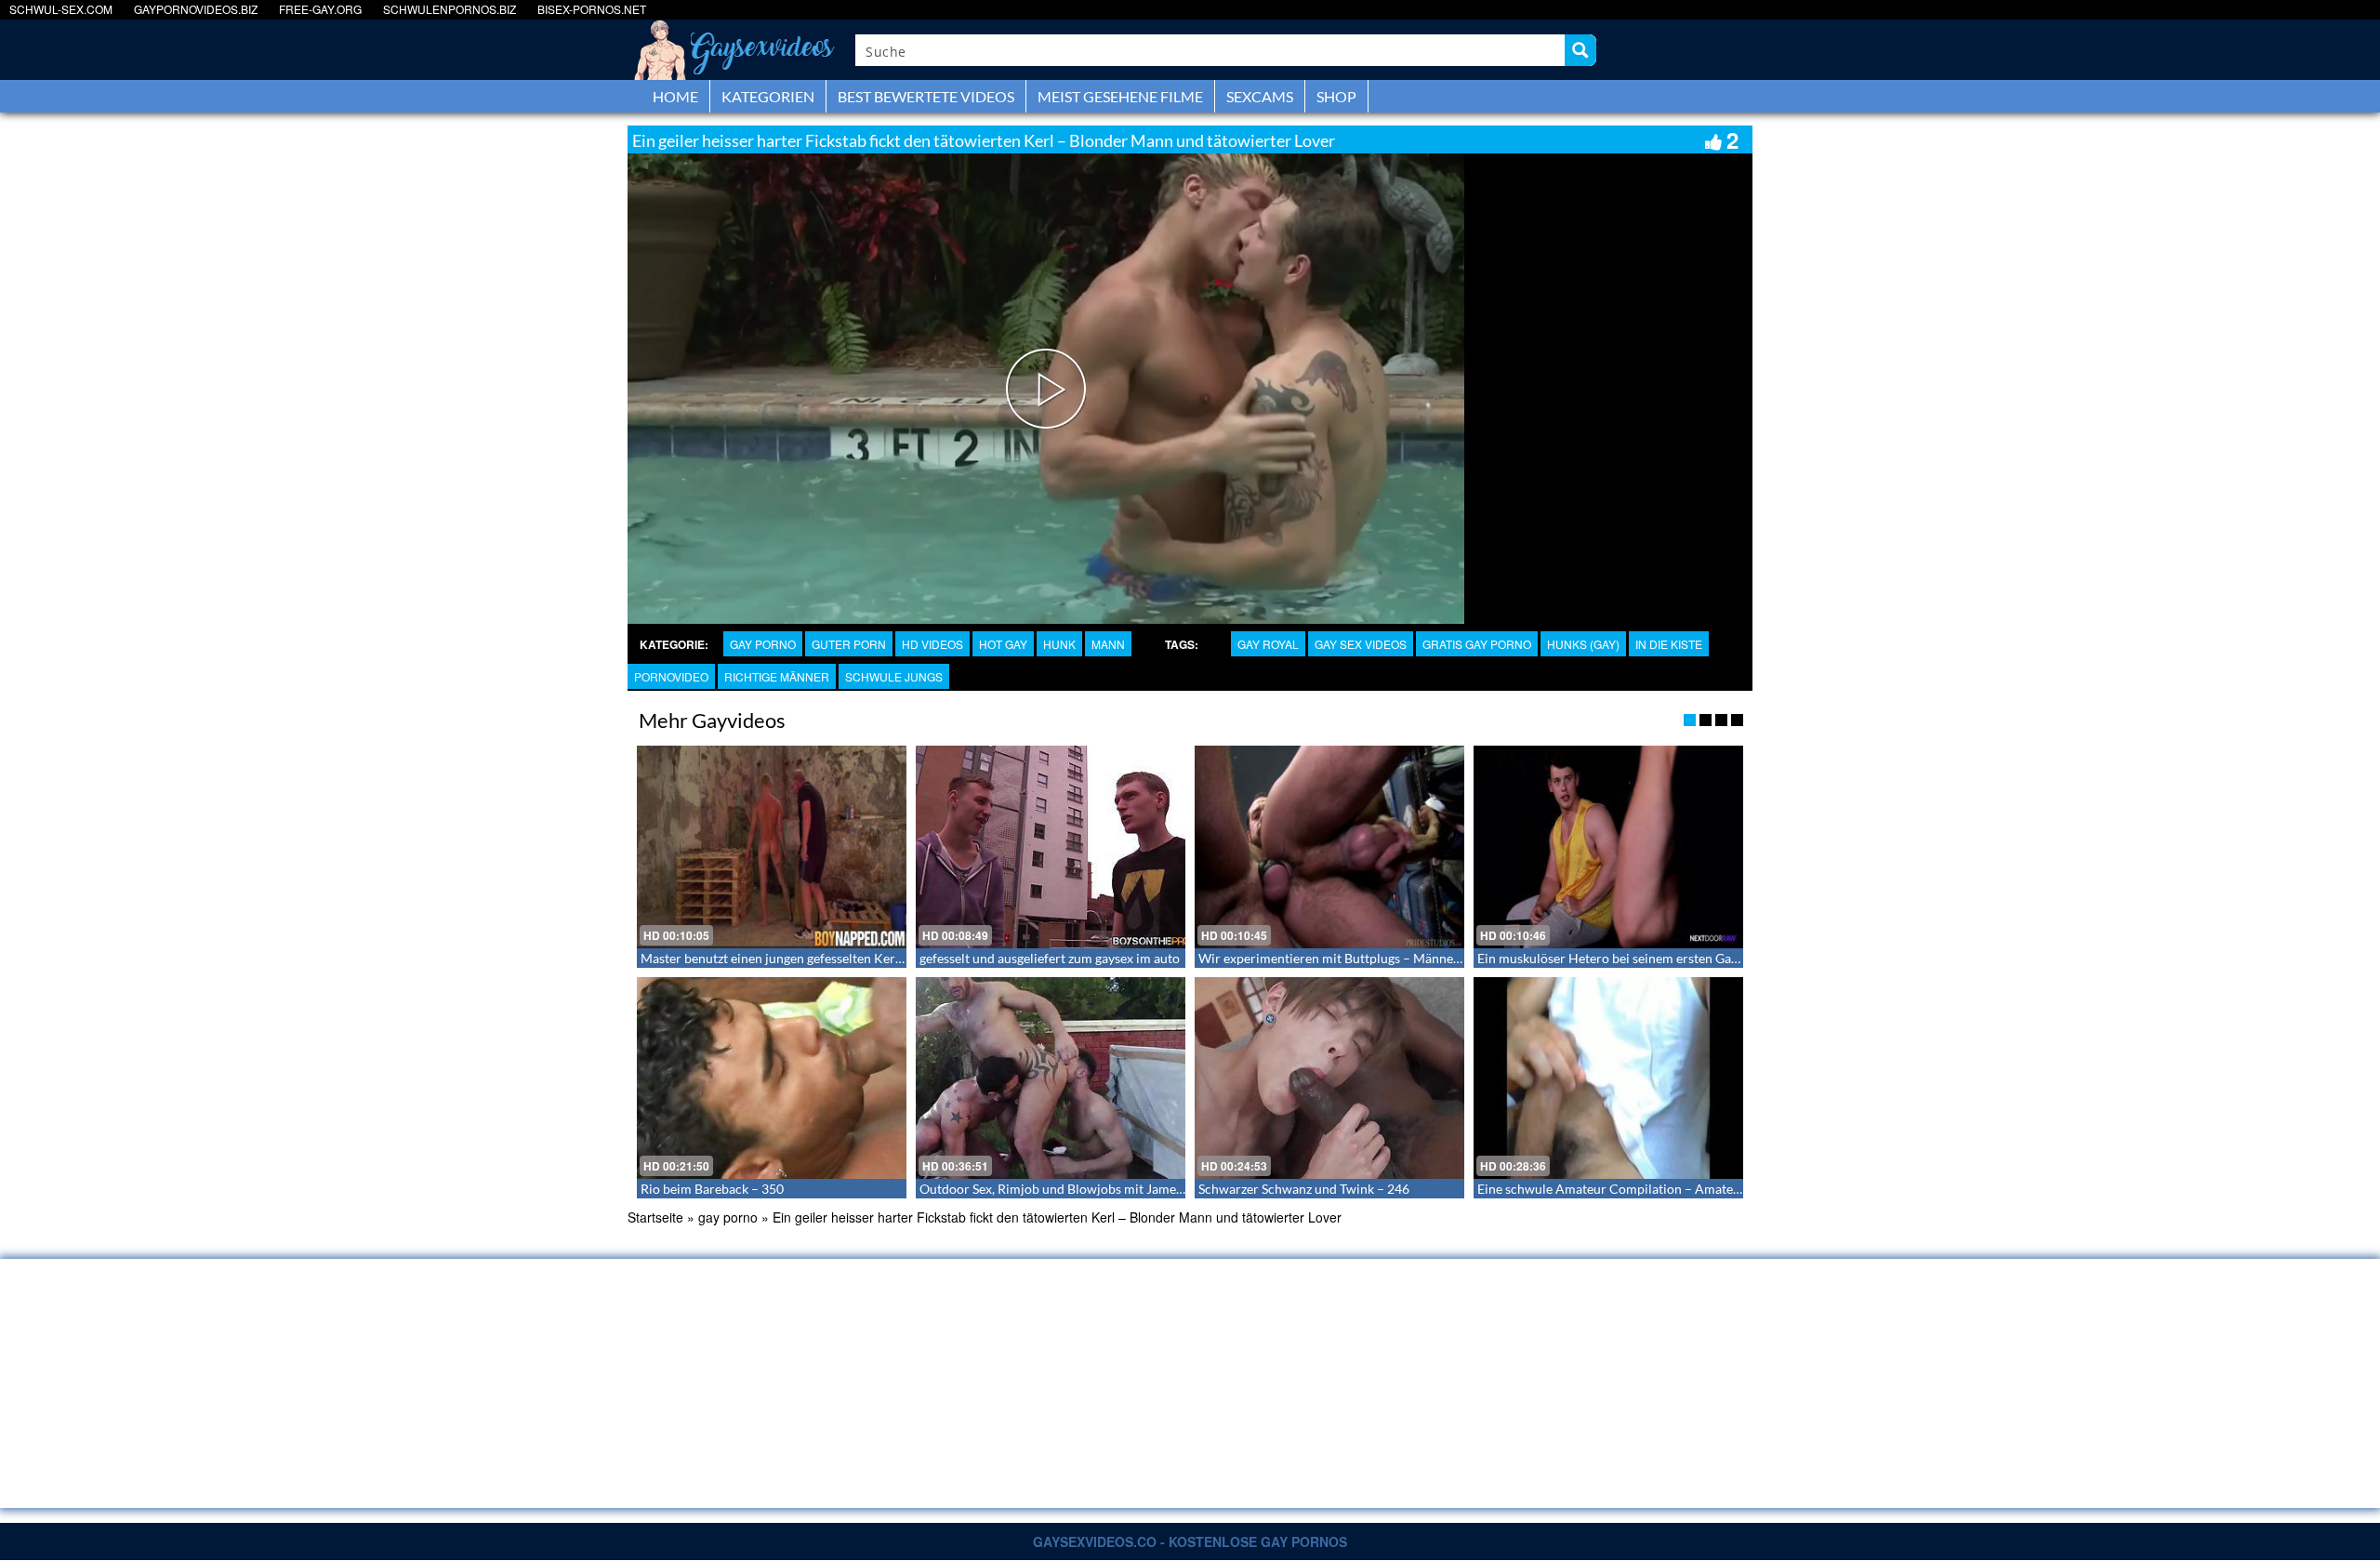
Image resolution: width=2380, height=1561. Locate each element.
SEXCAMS (1260, 96)
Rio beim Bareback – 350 (712, 1189)
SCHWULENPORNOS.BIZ (450, 9)
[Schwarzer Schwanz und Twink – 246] (1329, 1078)
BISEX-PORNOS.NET (592, 9)
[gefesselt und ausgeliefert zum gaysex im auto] (1051, 847)
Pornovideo (671, 676)
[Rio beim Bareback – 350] (772, 1078)
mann (1108, 644)
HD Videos (932, 644)
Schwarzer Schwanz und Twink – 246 (1304, 1189)
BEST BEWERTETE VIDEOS (926, 96)
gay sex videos (1361, 644)
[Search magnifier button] (1580, 50)
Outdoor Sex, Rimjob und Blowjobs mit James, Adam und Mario (1102, 1189)
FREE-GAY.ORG (320, 9)
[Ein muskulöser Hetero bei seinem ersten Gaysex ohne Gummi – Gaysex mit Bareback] (1608, 847)
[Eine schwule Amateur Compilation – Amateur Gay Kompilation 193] (1608, 1078)
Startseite (655, 1217)
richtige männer (777, 676)
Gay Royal (1268, 644)
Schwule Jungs (894, 676)
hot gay (1003, 644)
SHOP (1336, 96)
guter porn (849, 644)
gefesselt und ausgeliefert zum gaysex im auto (1050, 958)
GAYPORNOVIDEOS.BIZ (196, 9)
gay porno (763, 644)
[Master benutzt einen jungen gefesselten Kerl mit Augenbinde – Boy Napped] (772, 847)
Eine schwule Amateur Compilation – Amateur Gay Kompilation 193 (1674, 1189)
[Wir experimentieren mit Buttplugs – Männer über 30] (1329, 847)
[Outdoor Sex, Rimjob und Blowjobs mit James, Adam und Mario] (1051, 1078)
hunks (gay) (1583, 644)
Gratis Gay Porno (1477, 644)
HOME (675, 96)
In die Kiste (1669, 644)
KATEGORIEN (768, 96)
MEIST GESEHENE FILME (1120, 96)
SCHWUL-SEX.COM (61, 9)
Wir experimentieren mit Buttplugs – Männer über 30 (1352, 958)
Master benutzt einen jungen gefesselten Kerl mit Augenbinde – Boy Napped (859, 958)
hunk (1059, 644)
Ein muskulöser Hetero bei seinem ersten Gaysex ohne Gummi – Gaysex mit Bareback (1722, 958)
